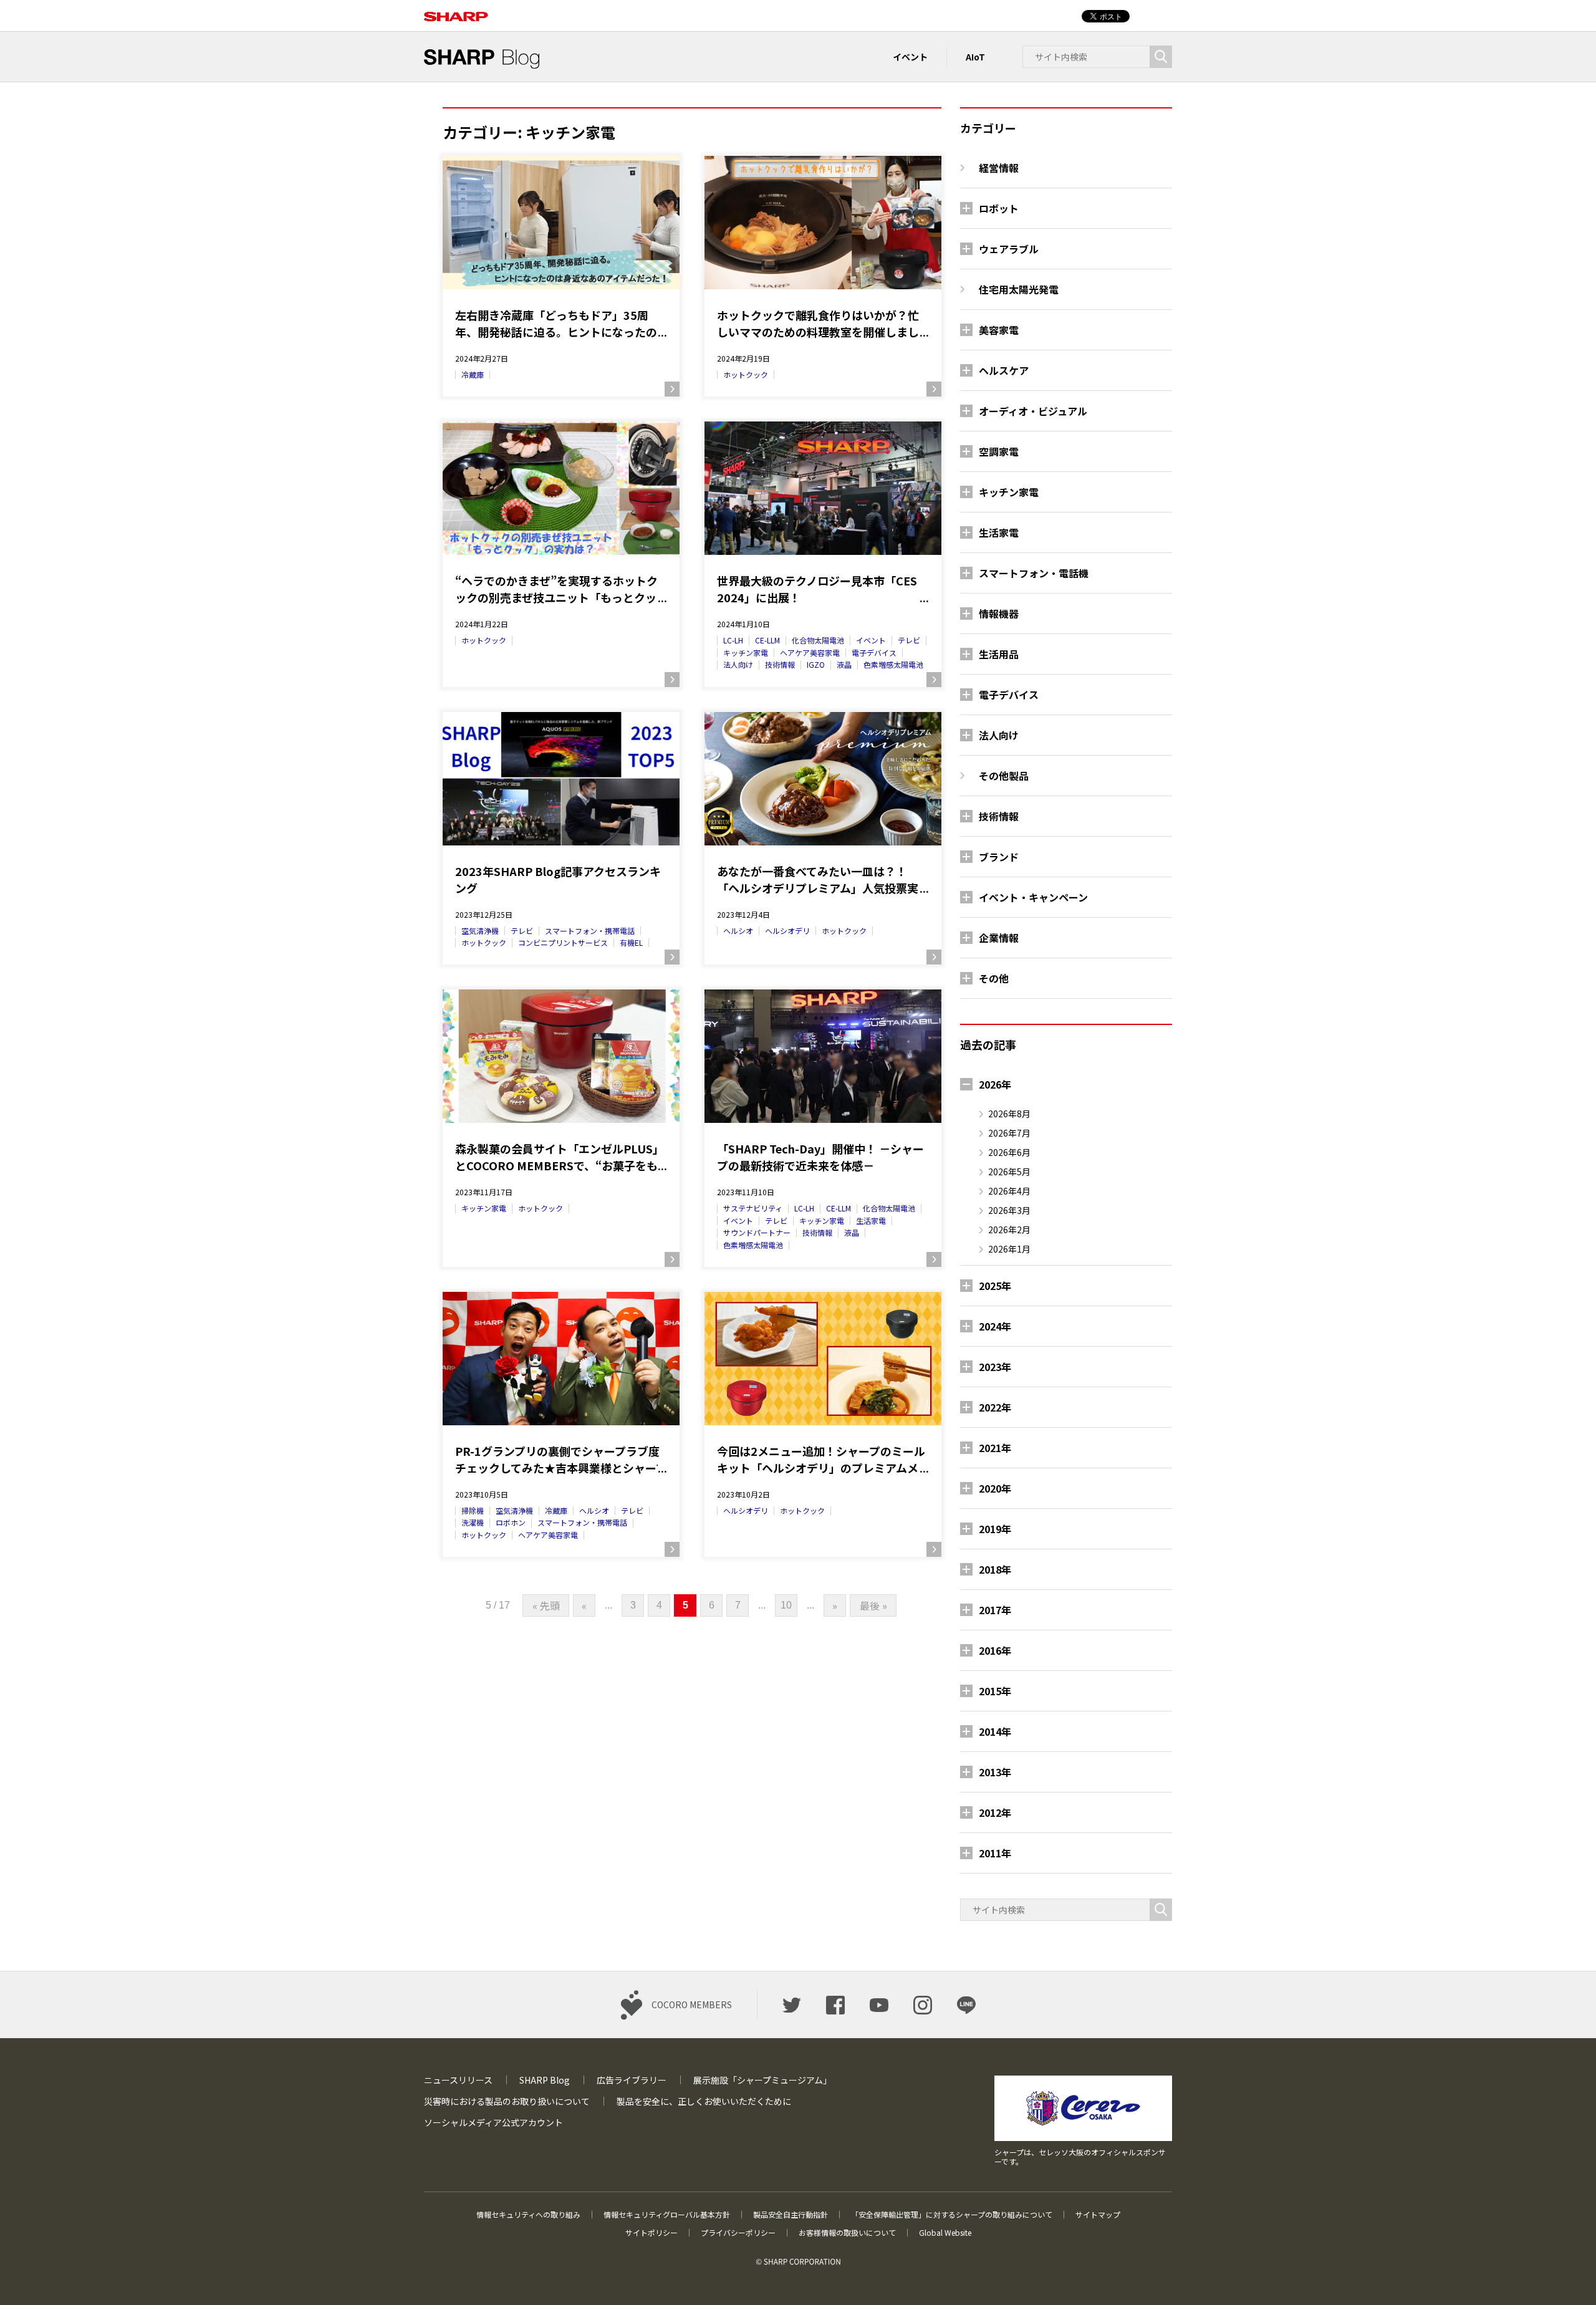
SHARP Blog (545, 2080)
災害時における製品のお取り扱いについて (507, 2101)
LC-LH (733, 640)
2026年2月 (1009, 1229)
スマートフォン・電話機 (1034, 573)
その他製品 (1004, 776)
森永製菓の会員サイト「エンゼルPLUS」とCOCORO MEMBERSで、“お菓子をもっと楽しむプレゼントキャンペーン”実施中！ (560, 1157)
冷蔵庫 (473, 374)
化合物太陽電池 (818, 640)
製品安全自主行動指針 (791, 2214)
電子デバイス (874, 652)
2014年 (995, 1731)
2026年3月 (1009, 1210)
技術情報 (780, 664)
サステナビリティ (753, 1208)
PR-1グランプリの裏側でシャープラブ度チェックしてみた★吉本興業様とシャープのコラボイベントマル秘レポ (561, 1460)
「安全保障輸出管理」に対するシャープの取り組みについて (952, 2214)
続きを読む (672, 389)
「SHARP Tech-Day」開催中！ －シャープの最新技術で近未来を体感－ (820, 1157)
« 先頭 (546, 1605)
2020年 (995, 1488)
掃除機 (473, 1510)
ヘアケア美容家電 (810, 652)
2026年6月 (1009, 1152)
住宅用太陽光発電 (1019, 289)
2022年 (995, 1407)
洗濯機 (473, 1522)
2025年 (995, 1286)
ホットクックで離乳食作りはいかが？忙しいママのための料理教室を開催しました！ (818, 324)
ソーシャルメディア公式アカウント (493, 2122)
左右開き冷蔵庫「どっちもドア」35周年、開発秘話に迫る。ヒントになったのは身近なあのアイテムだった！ (556, 324)
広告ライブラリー (632, 2080)
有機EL (631, 942)
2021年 (995, 1448)
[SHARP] (456, 10)
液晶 (844, 664)
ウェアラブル (1009, 249)
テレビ (909, 640)
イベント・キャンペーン (1033, 897)
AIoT (975, 57)
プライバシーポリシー (738, 2232)
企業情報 (999, 938)
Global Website (945, 2232)
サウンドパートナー (757, 1232)
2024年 (995, 1326)
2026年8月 (1009, 1114)
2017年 (995, 1610)
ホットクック (746, 374)
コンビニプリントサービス (563, 942)
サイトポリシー (651, 2232)
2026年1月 (1009, 1249)
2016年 (995, 1650)
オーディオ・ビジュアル (1033, 411)
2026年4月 (1009, 1191)
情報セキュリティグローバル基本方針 (667, 2214)
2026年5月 (1009, 1172)
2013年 (995, 1772)
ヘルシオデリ (787, 931)
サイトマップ (1098, 2214)
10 (786, 1605)
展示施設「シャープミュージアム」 (762, 2080)
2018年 (995, 1569)
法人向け (738, 664)
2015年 (995, 1691)
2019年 (995, 1529)
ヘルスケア (1004, 370)
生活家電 (871, 1220)
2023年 (995, 1367)
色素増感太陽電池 (893, 664)
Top (1566, 2275)
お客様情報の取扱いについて (847, 2232)
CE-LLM (767, 640)
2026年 (995, 1084)
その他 (994, 978)
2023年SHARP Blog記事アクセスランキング (558, 879)
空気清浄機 (480, 931)
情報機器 (999, 614)
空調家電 (999, 451)
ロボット (999, 208)
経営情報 (999, 168)
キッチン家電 (746, 652)
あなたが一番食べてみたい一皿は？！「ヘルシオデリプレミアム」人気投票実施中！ (818, 880)
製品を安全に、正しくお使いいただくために (704, 2101)
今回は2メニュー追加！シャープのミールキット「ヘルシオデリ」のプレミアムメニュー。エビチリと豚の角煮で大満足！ (821, 1460)
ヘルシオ (738, 931)
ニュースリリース (458, 2080)
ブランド (999, 857)
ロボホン (511, 1522)
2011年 (995, 1853)
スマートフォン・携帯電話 (590, 931)
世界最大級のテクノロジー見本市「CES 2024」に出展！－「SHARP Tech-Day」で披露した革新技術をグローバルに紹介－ (819, 589)
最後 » (873, 1605)
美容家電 (999, 330)
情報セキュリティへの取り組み (528, 2214)
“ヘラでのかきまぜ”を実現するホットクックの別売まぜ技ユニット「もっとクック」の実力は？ (556, 589)
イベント (910, 57)
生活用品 (999, 654)
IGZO (816, 664)
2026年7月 (1009, 1133)
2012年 (995, 1812)
